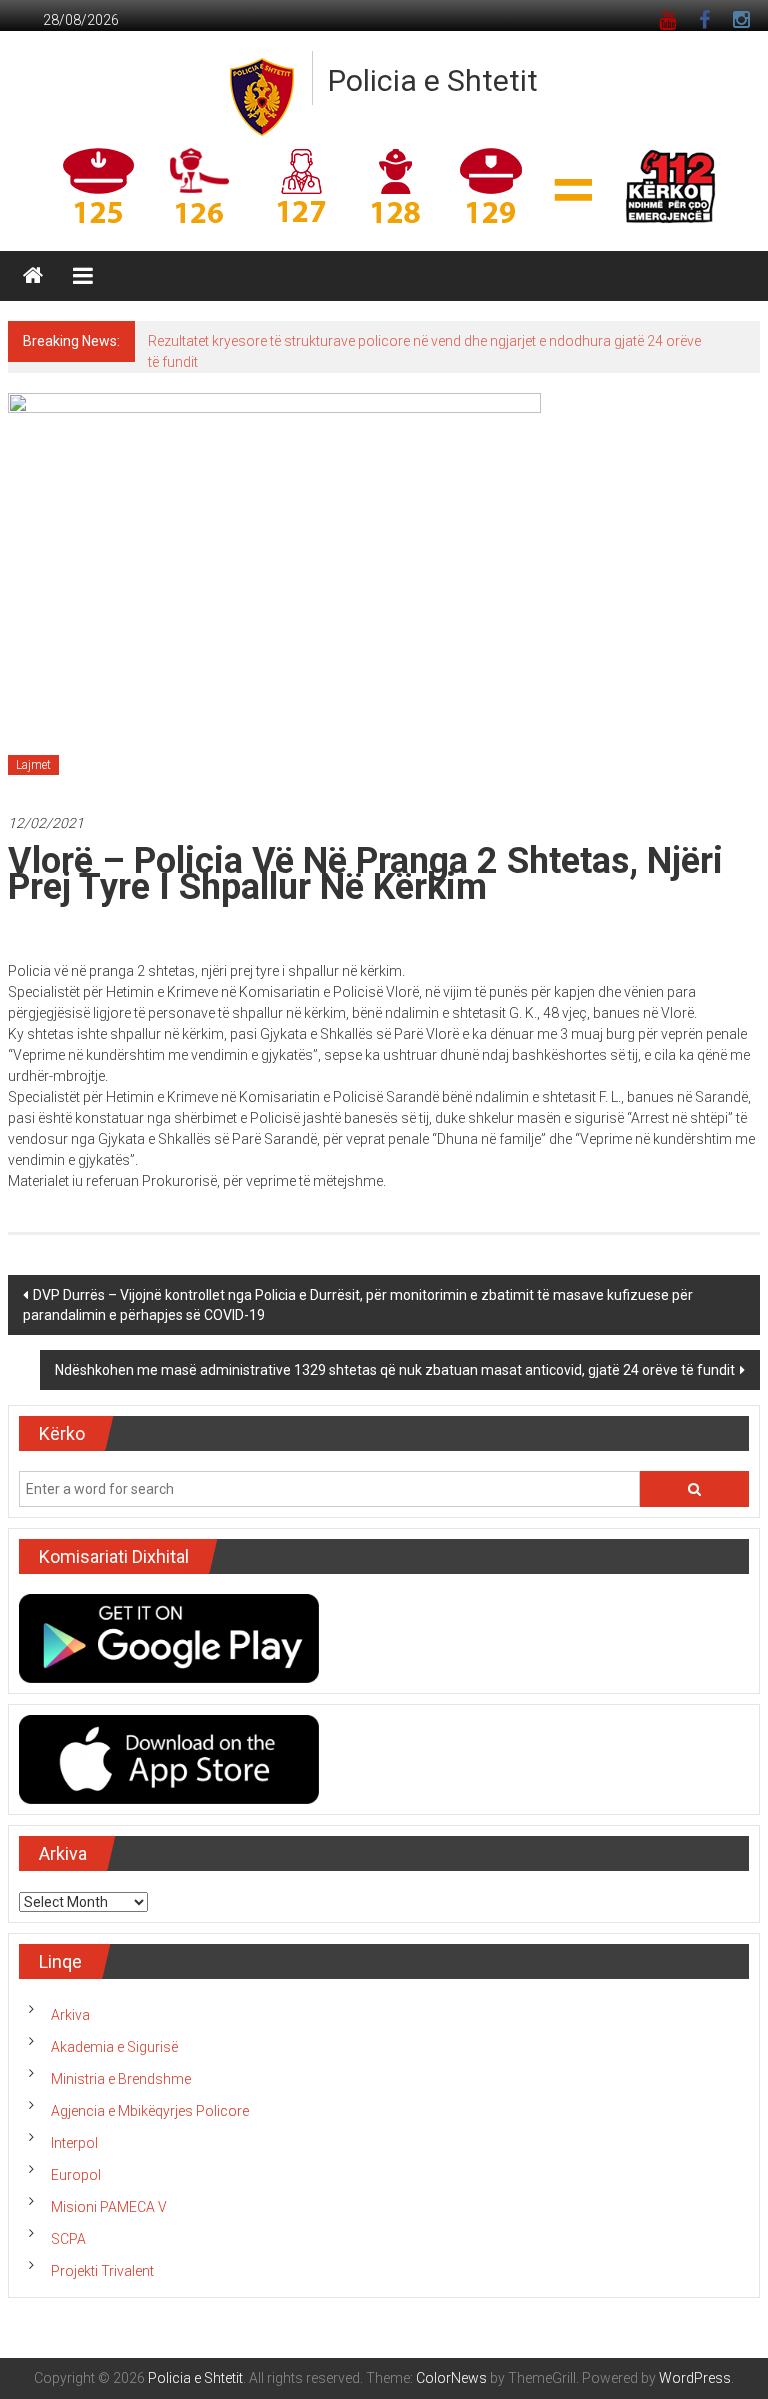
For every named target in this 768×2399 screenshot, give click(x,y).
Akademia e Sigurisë (114, 2047)
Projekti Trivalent (102, 2271)
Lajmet (33, 765)
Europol (76, 2175)
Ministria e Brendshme (121, 2079)
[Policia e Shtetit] (33, 276)
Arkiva (70, 2015)
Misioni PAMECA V (109, 2207)
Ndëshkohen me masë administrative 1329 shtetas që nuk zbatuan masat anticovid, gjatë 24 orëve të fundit (395, 1370)
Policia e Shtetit (433, 80)
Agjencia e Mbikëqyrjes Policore (150, 2111)
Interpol (74, 2143)
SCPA (68, 2239)
